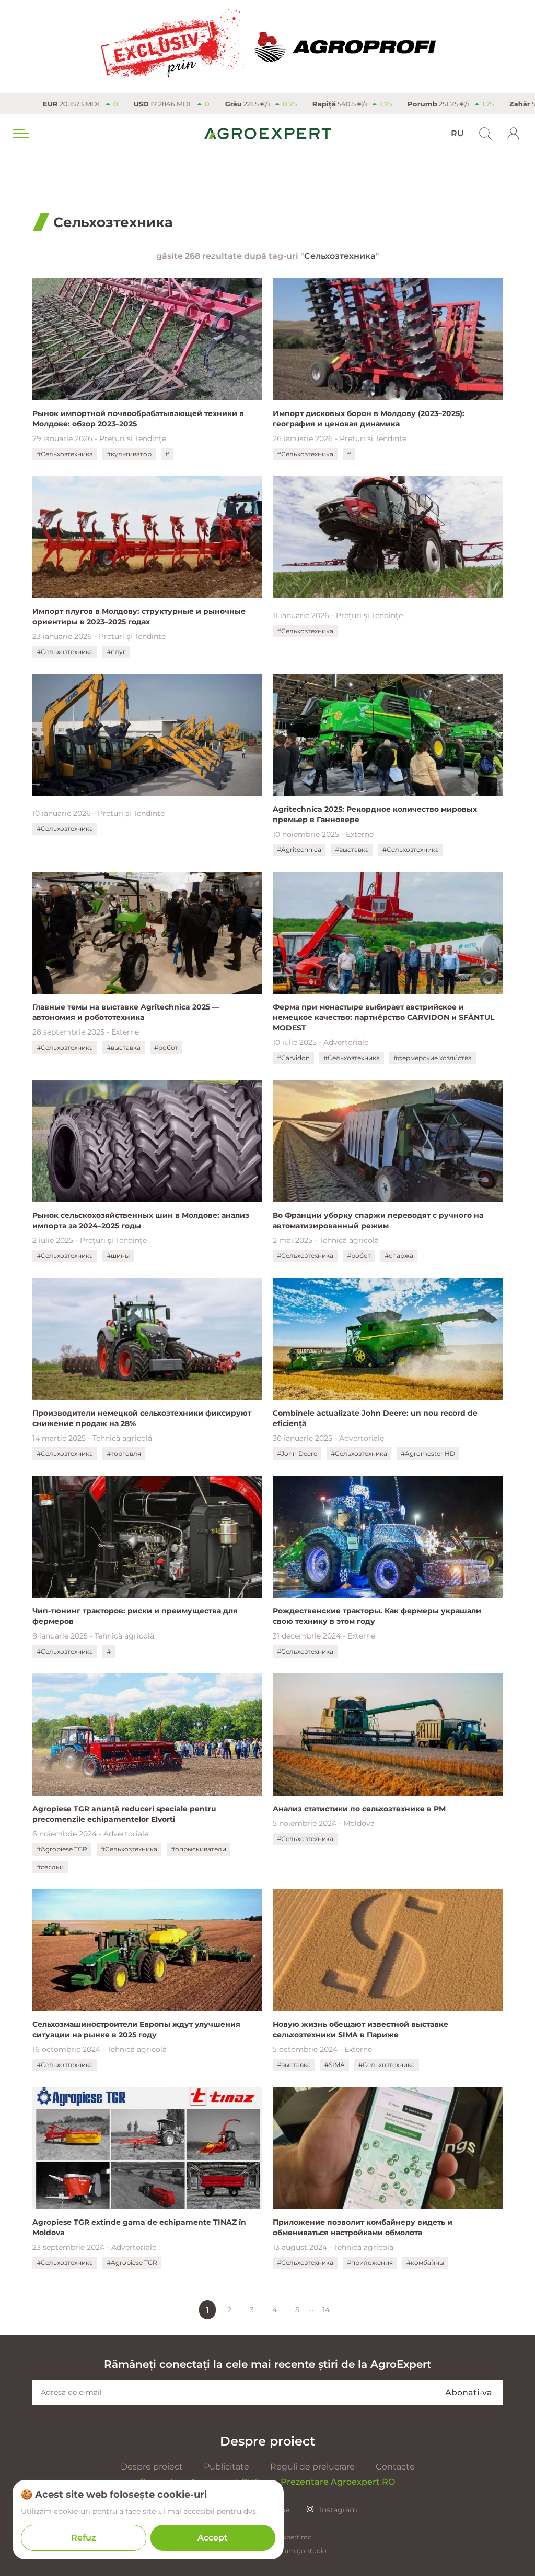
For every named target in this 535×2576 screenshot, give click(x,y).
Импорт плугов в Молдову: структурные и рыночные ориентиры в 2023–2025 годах (139, 616)
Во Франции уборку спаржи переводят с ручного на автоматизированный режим (378, 1220)
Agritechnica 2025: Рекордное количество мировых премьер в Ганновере (375, 814)
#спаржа (399, 1256)
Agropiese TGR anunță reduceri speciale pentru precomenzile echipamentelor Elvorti (124, 1814)
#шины (118, 1256)
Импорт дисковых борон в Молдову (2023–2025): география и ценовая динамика (369, 419)
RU (457, 133)
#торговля (124, 1453)
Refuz (84, 2538)
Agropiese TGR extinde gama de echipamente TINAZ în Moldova (139, 2227)
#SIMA (335, 2065)
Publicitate (226, 2467)
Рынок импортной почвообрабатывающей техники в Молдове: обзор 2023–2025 (138, 419)
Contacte (395, 2467)
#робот (166, 1047)
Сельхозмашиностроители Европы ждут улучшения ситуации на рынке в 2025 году (136, 2029)
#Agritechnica (299, 850)
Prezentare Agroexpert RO (338, 2482)
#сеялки (50, 1867)
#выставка (352, 850)
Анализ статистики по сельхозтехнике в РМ (359, 1809)
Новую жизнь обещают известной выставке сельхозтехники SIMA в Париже (360, 2029)
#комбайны (425, 2263)
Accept (213, 2538)
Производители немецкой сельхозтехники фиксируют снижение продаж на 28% (142, 1418)
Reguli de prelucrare (312, 2467)
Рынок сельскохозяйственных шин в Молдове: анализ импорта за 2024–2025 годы (141, 1220)
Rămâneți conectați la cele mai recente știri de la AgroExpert (267, 2364)
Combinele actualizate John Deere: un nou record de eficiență (375, 1418)
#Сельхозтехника (65, 454)
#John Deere (297, 1453)
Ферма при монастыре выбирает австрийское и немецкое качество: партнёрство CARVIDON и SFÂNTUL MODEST (383, 1017)
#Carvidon (293, 1058)
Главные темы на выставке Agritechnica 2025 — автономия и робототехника (126, 1012)
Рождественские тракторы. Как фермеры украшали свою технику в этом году (377, 1616)
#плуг (116, 652)
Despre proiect (152, 2467)
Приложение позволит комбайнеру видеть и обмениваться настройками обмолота (363, 2227)
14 (326, 2310)
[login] (514, 134)
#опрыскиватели (199, 1849)
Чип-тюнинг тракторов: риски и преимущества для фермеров (135, 1616)
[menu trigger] (20, 134)
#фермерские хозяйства (433, 1058)
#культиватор (129, 454)
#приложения (370, 2263)
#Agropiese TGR (62, 1849)
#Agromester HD (428, 1453)
